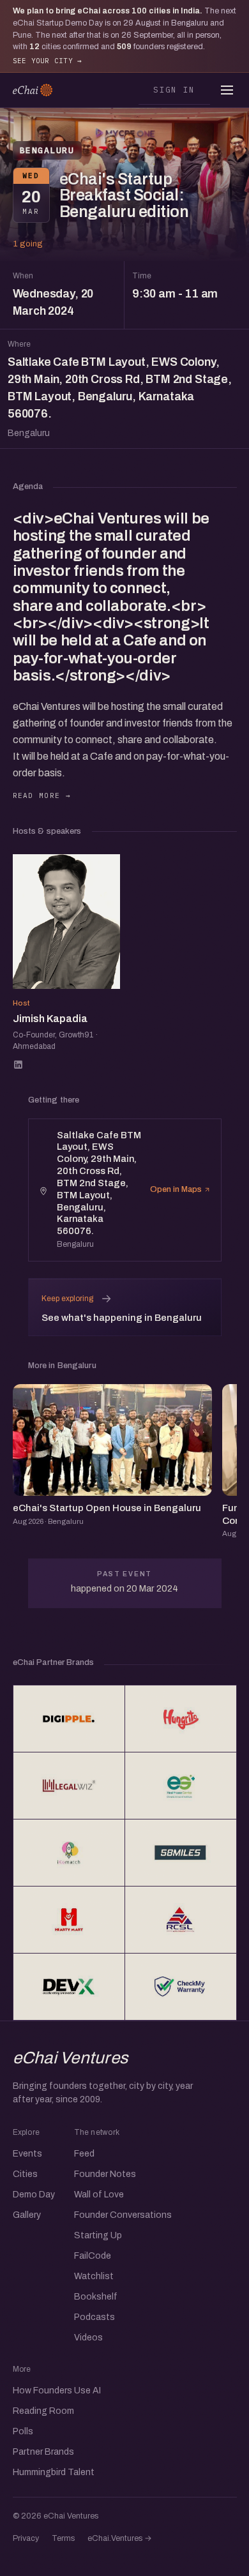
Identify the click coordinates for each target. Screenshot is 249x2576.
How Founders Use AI (57, 2391)
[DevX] (69, 1987)
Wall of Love (99, 2195)
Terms (63, 2538)
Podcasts (94, 2317)
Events (27, 2154)
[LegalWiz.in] (69, 1786)
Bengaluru (47, 150)
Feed (84, 2154)
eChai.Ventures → (120, 2538)
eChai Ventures (71, 2058)
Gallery (27, 2215)
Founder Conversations (123, 2215)
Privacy (26, 2538)
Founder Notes (105, 2174)
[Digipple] (69, 1719)
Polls (23, 2431)
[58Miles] (181, 1853)
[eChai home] (33, 90)
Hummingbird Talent (54, 2472)
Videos (88, 2338)
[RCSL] (181, 1920)
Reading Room (43, 2411)
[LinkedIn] (18, 1065)
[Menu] (227, 90)
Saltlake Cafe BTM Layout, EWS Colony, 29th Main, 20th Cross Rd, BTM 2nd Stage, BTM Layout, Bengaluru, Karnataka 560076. (120, 397)
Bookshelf (96, 2297)
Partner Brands (43, 2452)
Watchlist (94, 2276)
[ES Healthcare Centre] (181, 1786)
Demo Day (34, 2195)
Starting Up (98, 2235)
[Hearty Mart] (69, 1920)
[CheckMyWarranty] (181, 1987)
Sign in (174, 89)
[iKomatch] (69, 1853)
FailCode (93, 2256)
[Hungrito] (181, 1719)
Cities (25, 2174)
